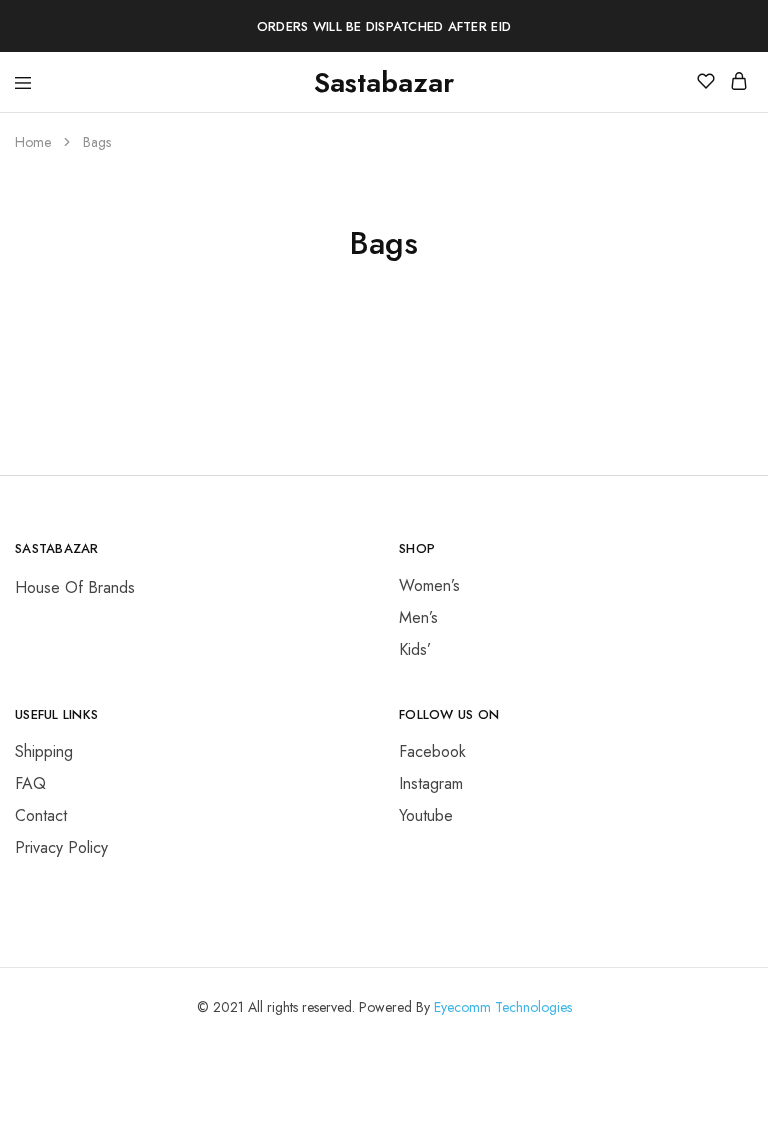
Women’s (429, 585)
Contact (41, 815)
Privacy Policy (61, 847)
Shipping (44, 751)
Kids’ (415, 649)
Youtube (426, 815)
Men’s (418, 617)
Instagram (431, 783)
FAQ (30, 783)
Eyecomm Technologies (503, 1007)
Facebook (432, 751)
